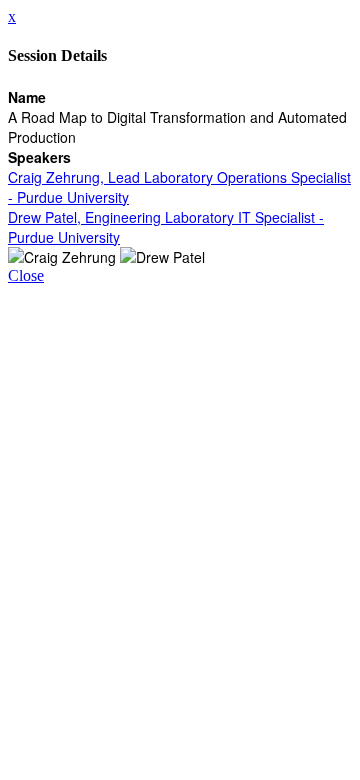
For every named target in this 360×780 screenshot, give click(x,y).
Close (26, 275)
